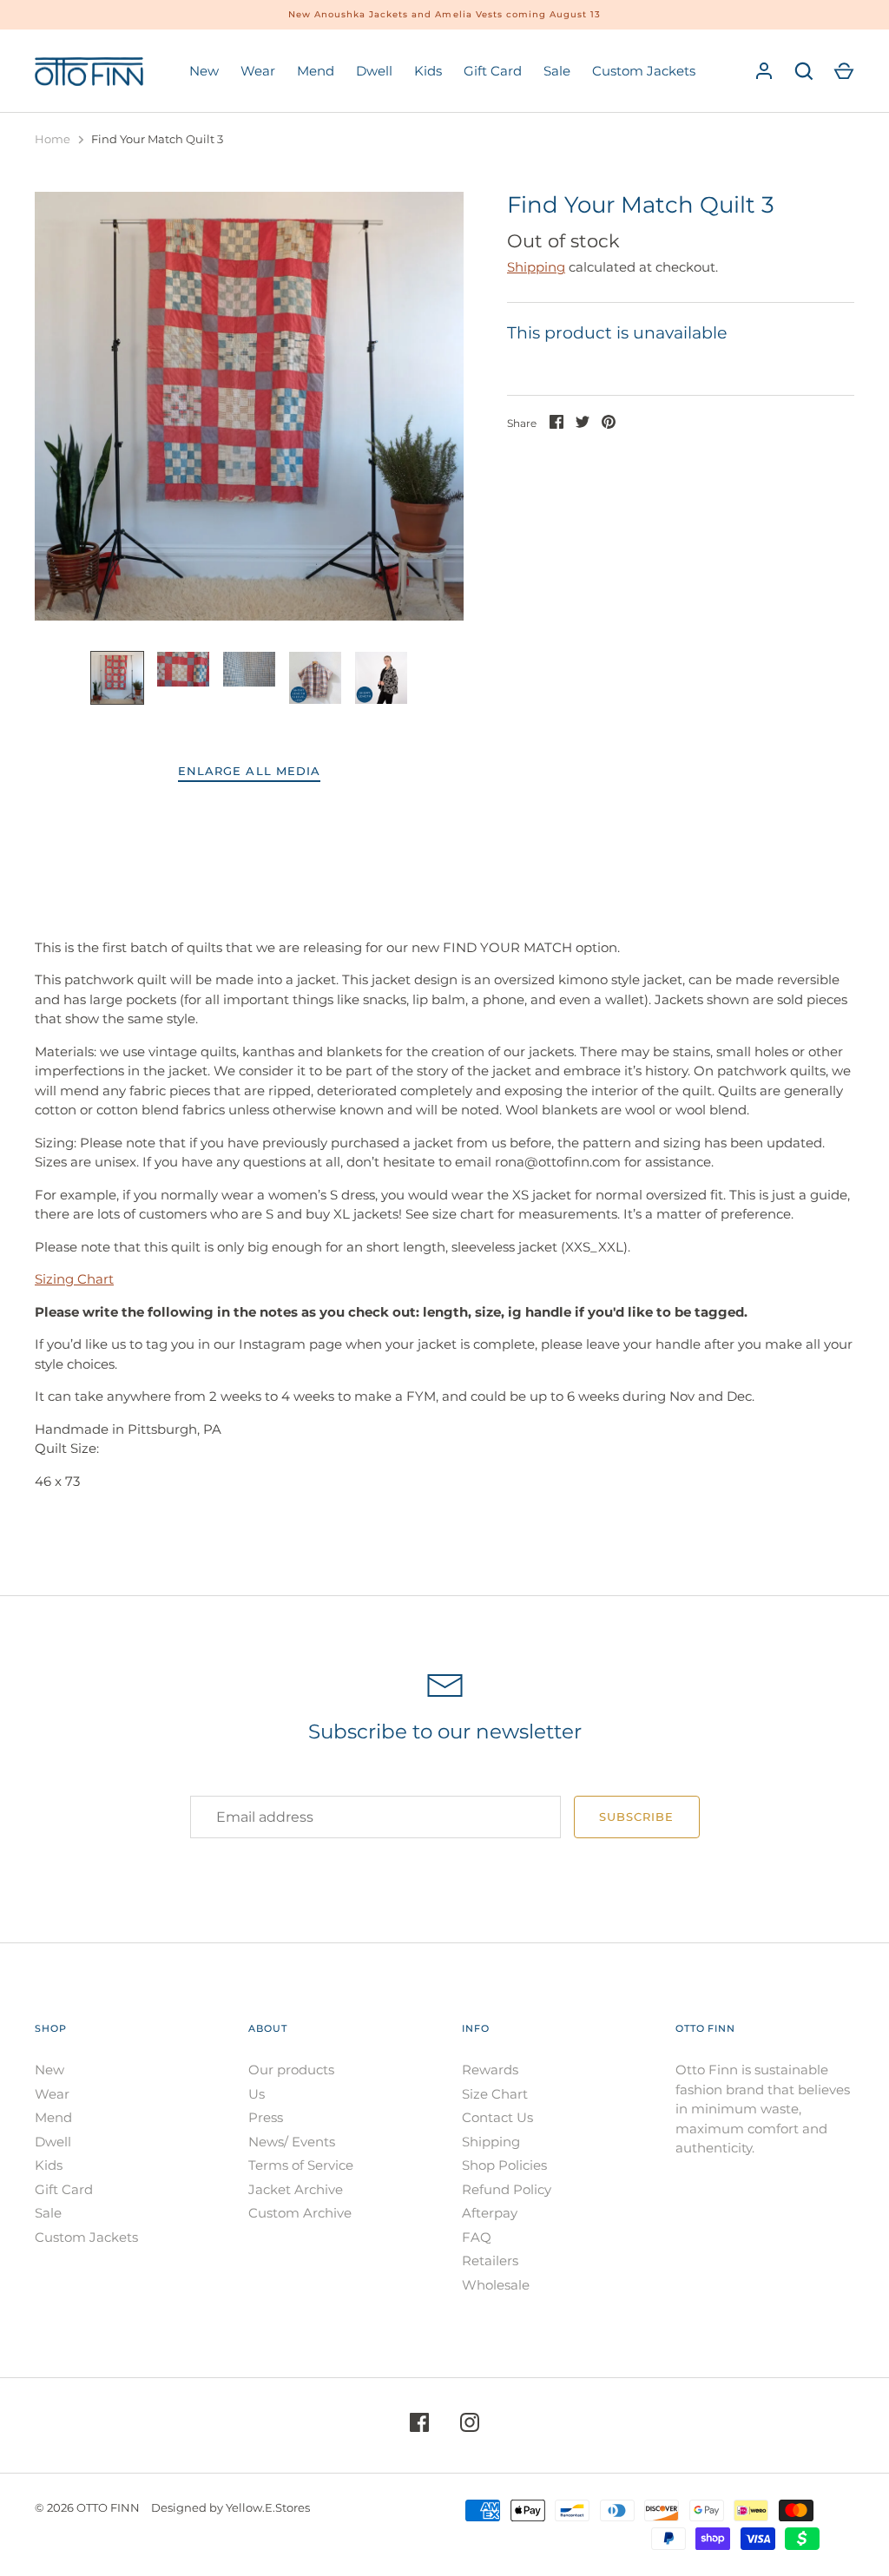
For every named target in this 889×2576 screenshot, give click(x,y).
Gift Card (493, 71)
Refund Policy (507, 2189)
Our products (291, 2070)
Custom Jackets (644, 71)
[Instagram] (470, 2425)
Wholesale (496, 2285)
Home (53, 139)
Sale (557, 71)
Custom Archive (300, 2213)
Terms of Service (301, 2165)
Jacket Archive (296, 2189)
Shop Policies (504, 2165)
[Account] (764, 71)
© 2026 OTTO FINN (87, 2507)
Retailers (490, 2261)
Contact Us (497, 2117)
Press (266, 2117)
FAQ (477, 2237)
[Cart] (844, 71)
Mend (316, 71)
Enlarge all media (249, 771)
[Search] (804, 71)
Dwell (374, 71)
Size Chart (495, 2094)
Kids (428, 71)
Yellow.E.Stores (268, 2507)
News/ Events (292, 2142)
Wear (258, 71)
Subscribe (636, 1817)
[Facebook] (419, 2425)
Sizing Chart (74, 1279)
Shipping (536, 267)
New (204, 71)
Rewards (490, 2070)
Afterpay (490, 2213)
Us (257, 2094)
